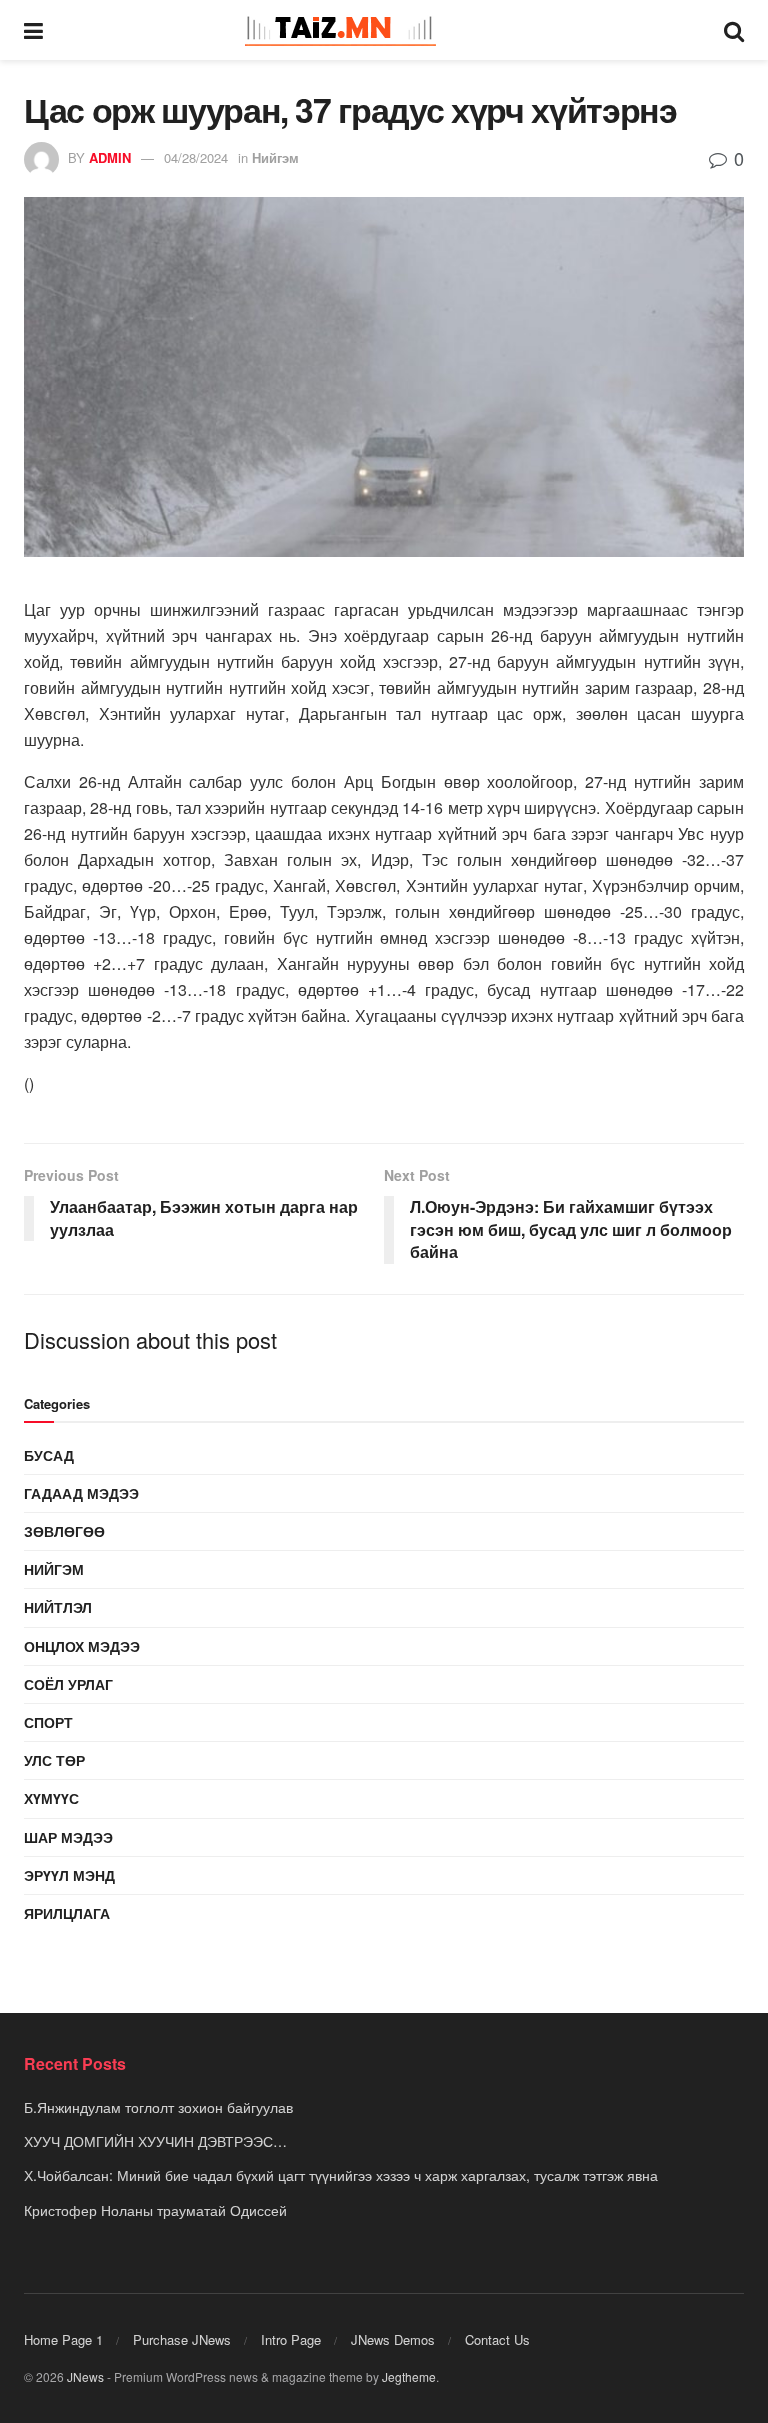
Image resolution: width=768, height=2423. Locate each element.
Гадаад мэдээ (81, 1493)
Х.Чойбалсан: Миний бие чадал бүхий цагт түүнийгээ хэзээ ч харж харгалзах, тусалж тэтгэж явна (341, 2175)
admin (110, 157)
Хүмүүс (51, 1798)
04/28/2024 (196, 157)
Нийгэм (275, 157)
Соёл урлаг (68, 1684)
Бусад (49, 1455)
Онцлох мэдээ (82, 1646)
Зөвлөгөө (64, 1531)
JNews (85, 2376)
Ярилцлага (67, 1913)
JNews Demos (393, 2339)
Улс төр (54, 1760)
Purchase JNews (182, 2339)
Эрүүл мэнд (69, 1875)
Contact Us (497, 2339)
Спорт (48, 1722)
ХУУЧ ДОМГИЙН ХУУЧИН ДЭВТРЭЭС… (155, 2141)
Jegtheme (409, 2376)
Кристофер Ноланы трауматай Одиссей (155, 2210)
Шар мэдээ (68, 1837)
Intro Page (291, 2339)
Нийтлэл (58, 1607)
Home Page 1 (63, 2339)
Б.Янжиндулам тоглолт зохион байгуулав (158, 2107)
